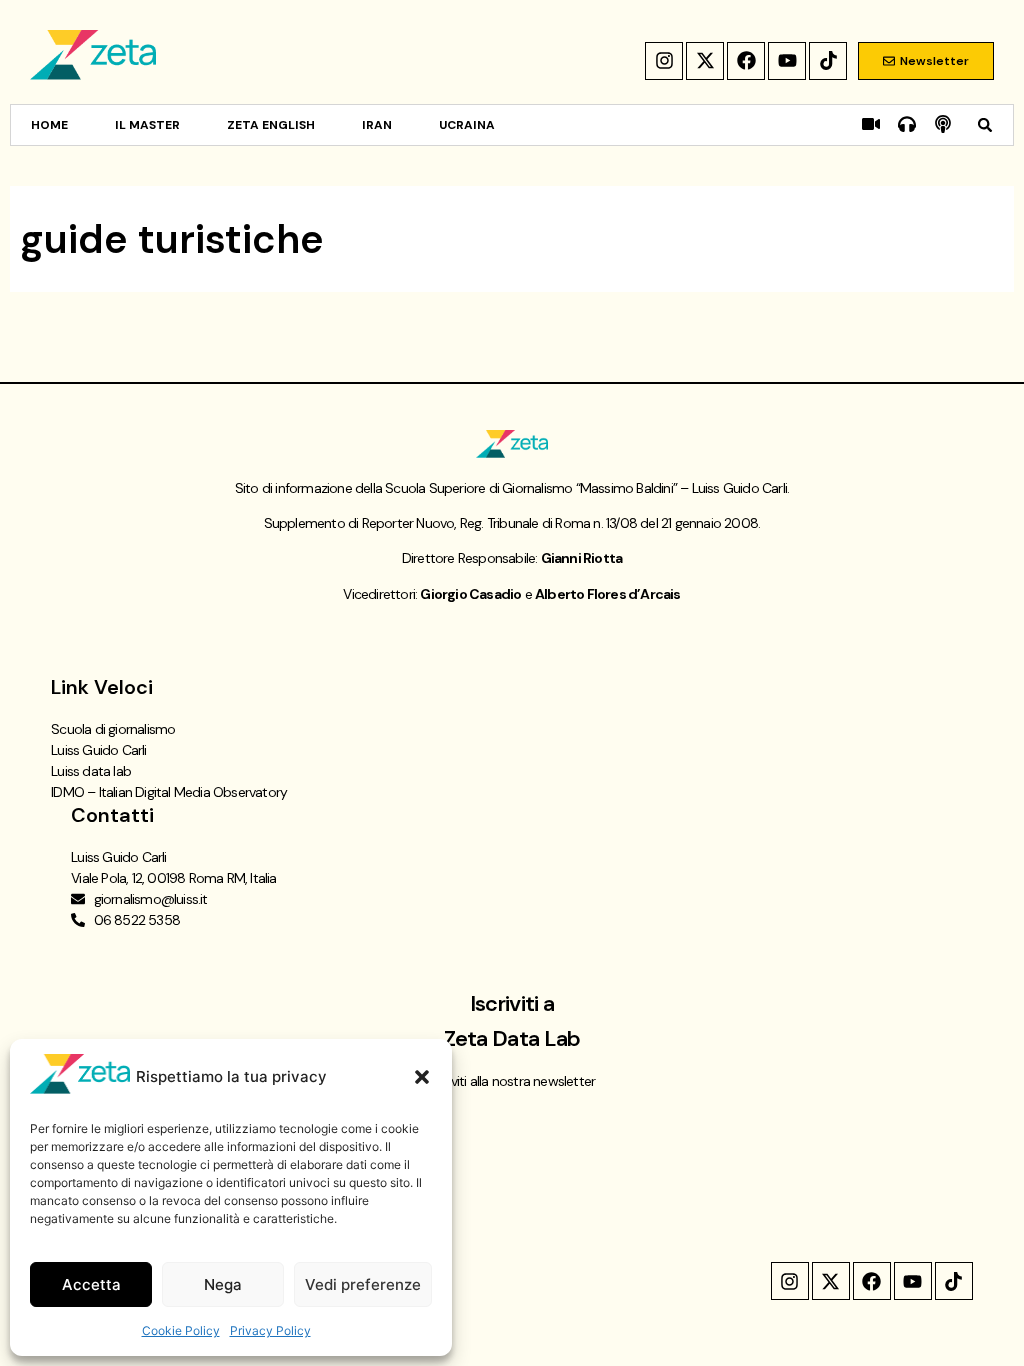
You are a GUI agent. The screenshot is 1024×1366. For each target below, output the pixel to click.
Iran (377, 125)
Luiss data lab (91, 771)
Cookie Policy (181, 1330)
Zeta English (271, 125)
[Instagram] (664, 61)
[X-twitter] (705, 61)
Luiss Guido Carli (98, 750)
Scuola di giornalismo (113, 729)
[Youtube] (787, 61)
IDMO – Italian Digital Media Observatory (169, 792)
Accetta (91, 1284)
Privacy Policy (270, 1330)
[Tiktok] (828, 61)
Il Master (147, 125)
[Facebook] (746, 61)
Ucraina (467, 125)
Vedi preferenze (363, 1284)
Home (49, 125)
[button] (422, 1077)
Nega (223, 1284)
